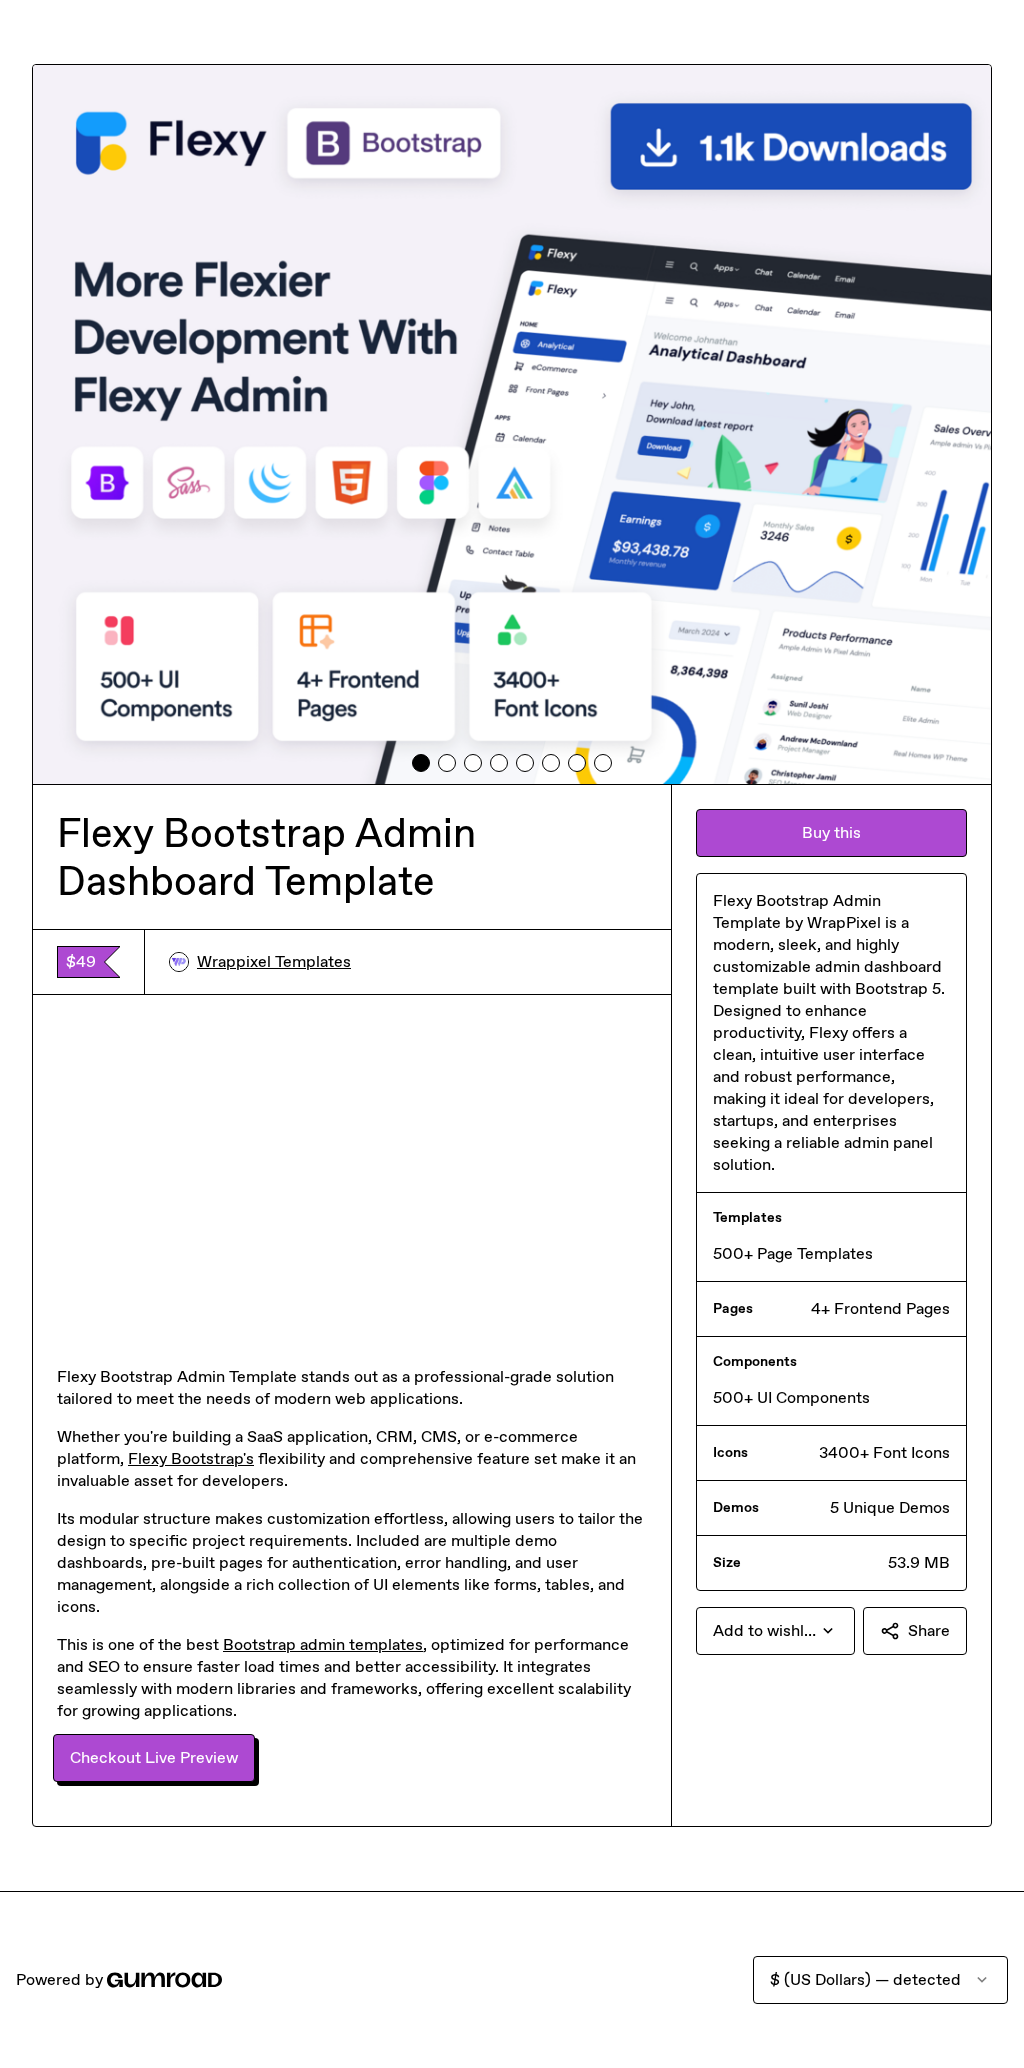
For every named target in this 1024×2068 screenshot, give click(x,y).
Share (929, 1630)
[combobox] (775, 1631)
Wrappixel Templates (274, 961)
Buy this (831, 832)
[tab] (421, 763)
